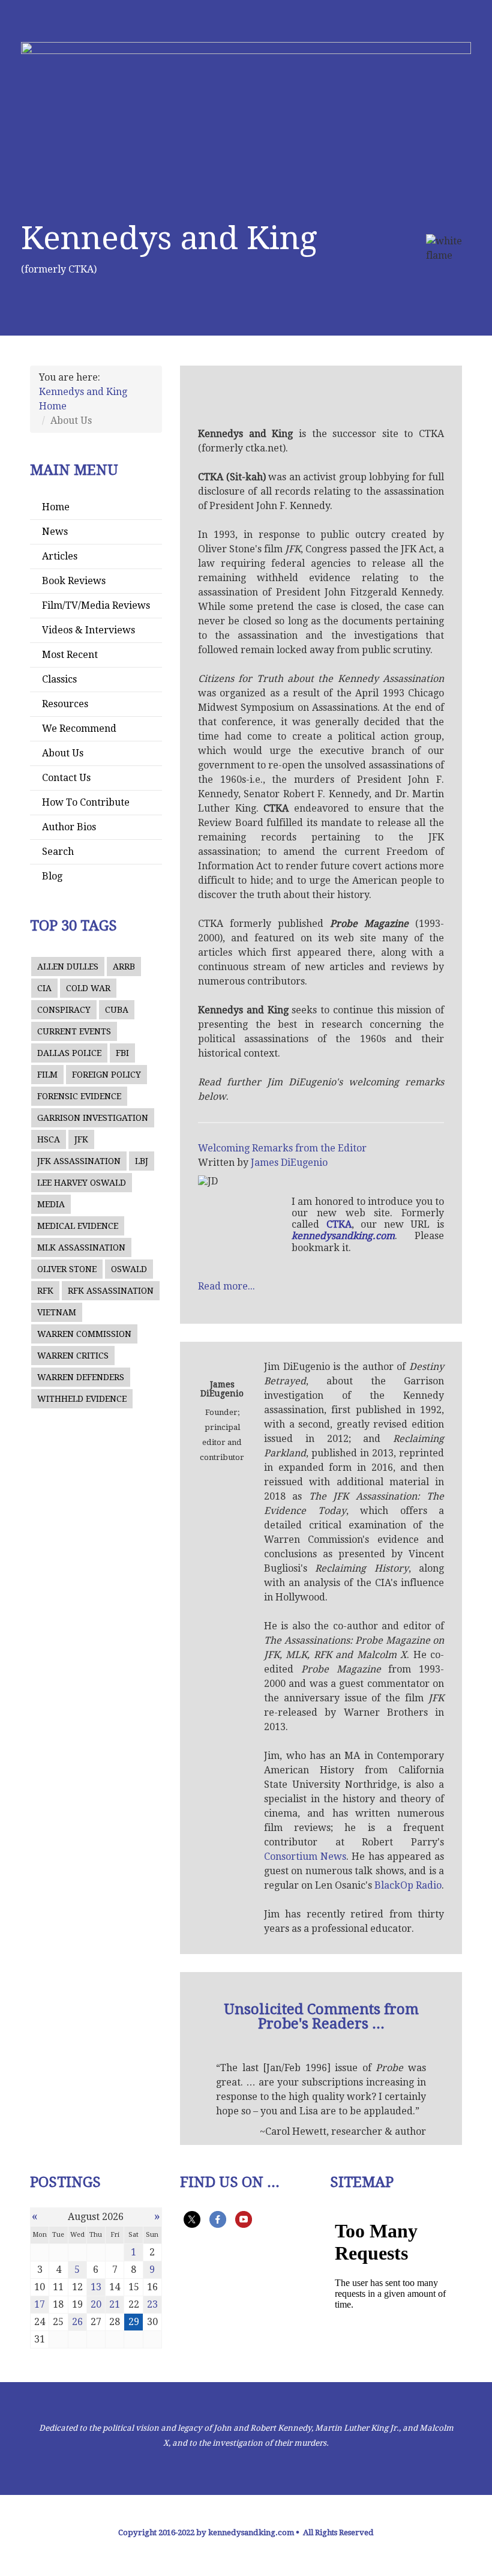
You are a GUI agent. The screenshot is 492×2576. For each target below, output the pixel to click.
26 (77, 2322)
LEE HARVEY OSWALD (82, 1183)
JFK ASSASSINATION (79, 1161)
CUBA (117, 1010)
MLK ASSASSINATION (81, 1247)
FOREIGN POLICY (106, 1075)
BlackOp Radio (408, 1885)
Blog (52, 876)
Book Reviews (74, 581)
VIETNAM (57, 1312)
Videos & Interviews (88, 630)
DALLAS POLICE (69, 1053)
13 (96, 2287)
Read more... (226, 1286)
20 (96, 2304)
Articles (60, 556)
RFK (45, 1291)
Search (58, 852)
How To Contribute (86, 802)
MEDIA (51, 1204)
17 (40, 2304)
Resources (65, 704)
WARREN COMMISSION (84, 1334)
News (55, 532)
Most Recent (70, 655)
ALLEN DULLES (68, 967)
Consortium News (305, 1857)
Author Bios (69, 827)
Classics (59, 679)
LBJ (142, 1161)
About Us (63, 753)
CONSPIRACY (64, 1010)
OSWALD (129, 1269)
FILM (47, 1075)
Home (56, 507)
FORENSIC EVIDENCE (79, 1096)
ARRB (124, 967)
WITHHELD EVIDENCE (82, 1399)
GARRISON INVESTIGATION (93, 1118)
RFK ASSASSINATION (111, 1291)
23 (152, 2304)
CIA (44, 988)
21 (115, 2304)
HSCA (49, 1139)
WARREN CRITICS (73, 1356)
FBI (122, 1053)
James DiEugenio (289, 1163)
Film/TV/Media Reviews (96, 605)
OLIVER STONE (67, 1269)
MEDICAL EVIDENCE (78, 1226)
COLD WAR (88, 988)
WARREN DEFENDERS (81, 1377)
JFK (81, 1139)
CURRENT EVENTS (74, 1031)
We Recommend (79, 728)
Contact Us (66, 778)
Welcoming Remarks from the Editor (282, 1148)
